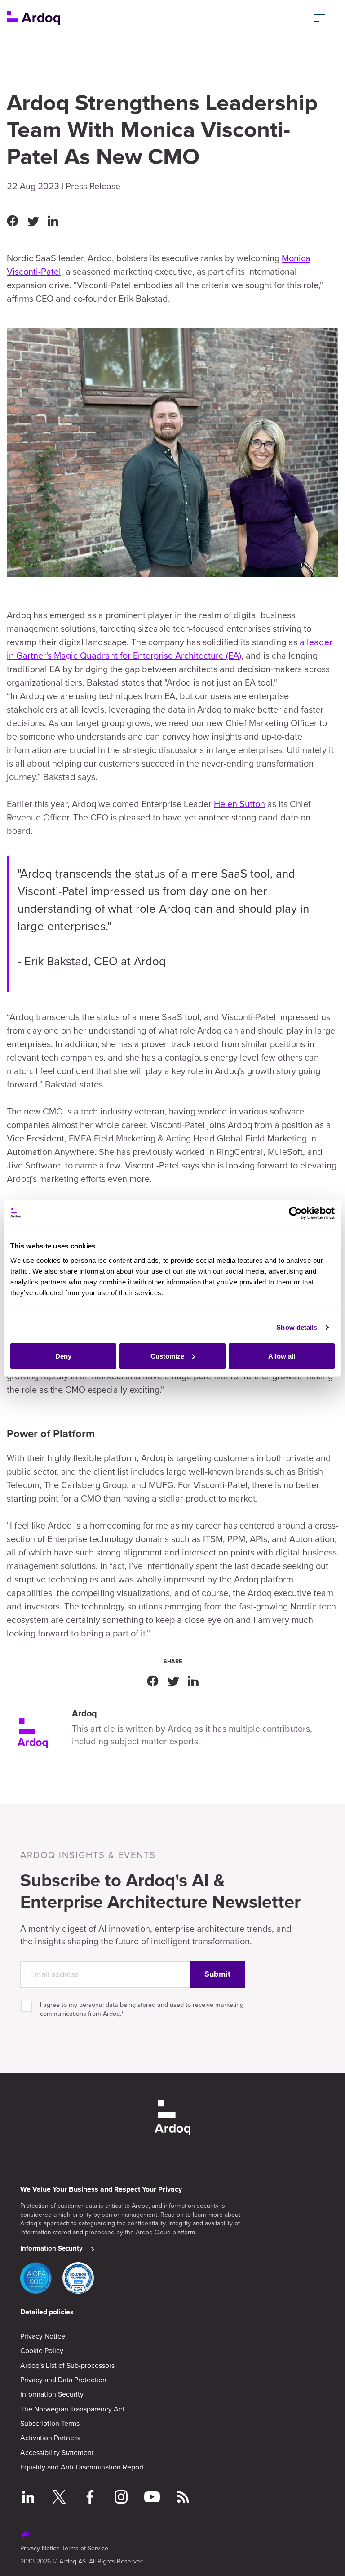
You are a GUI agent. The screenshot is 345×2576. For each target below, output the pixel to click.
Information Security (51, 2248)
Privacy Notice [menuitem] (43, 2336)
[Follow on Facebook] (90, 2498)
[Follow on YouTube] (152, 2498)
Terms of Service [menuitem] (85, 2548)
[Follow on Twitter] (59, 2498)
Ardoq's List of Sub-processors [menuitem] (67, 2365)
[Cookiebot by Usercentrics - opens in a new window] (295, 1213)
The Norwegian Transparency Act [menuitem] (72, 2409)
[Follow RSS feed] (183, 2498)
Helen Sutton (239, 804)
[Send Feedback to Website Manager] (26, 2536)
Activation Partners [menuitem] (50, 2438)
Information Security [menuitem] (52, 2394)
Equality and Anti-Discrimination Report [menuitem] (82, 2467)
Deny (63, 1356)
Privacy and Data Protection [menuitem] (63, 2380)
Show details (297, 1327)
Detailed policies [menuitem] (47, 2312)
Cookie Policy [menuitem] (42, 2350)
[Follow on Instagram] (121, 2498)
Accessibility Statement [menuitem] (57, 2452)
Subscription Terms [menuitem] (50, 2423)
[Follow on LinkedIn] (28, 2498)
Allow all (282, 1356)
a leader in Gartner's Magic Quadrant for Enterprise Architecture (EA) (170, 648)
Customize (167, 1356)
